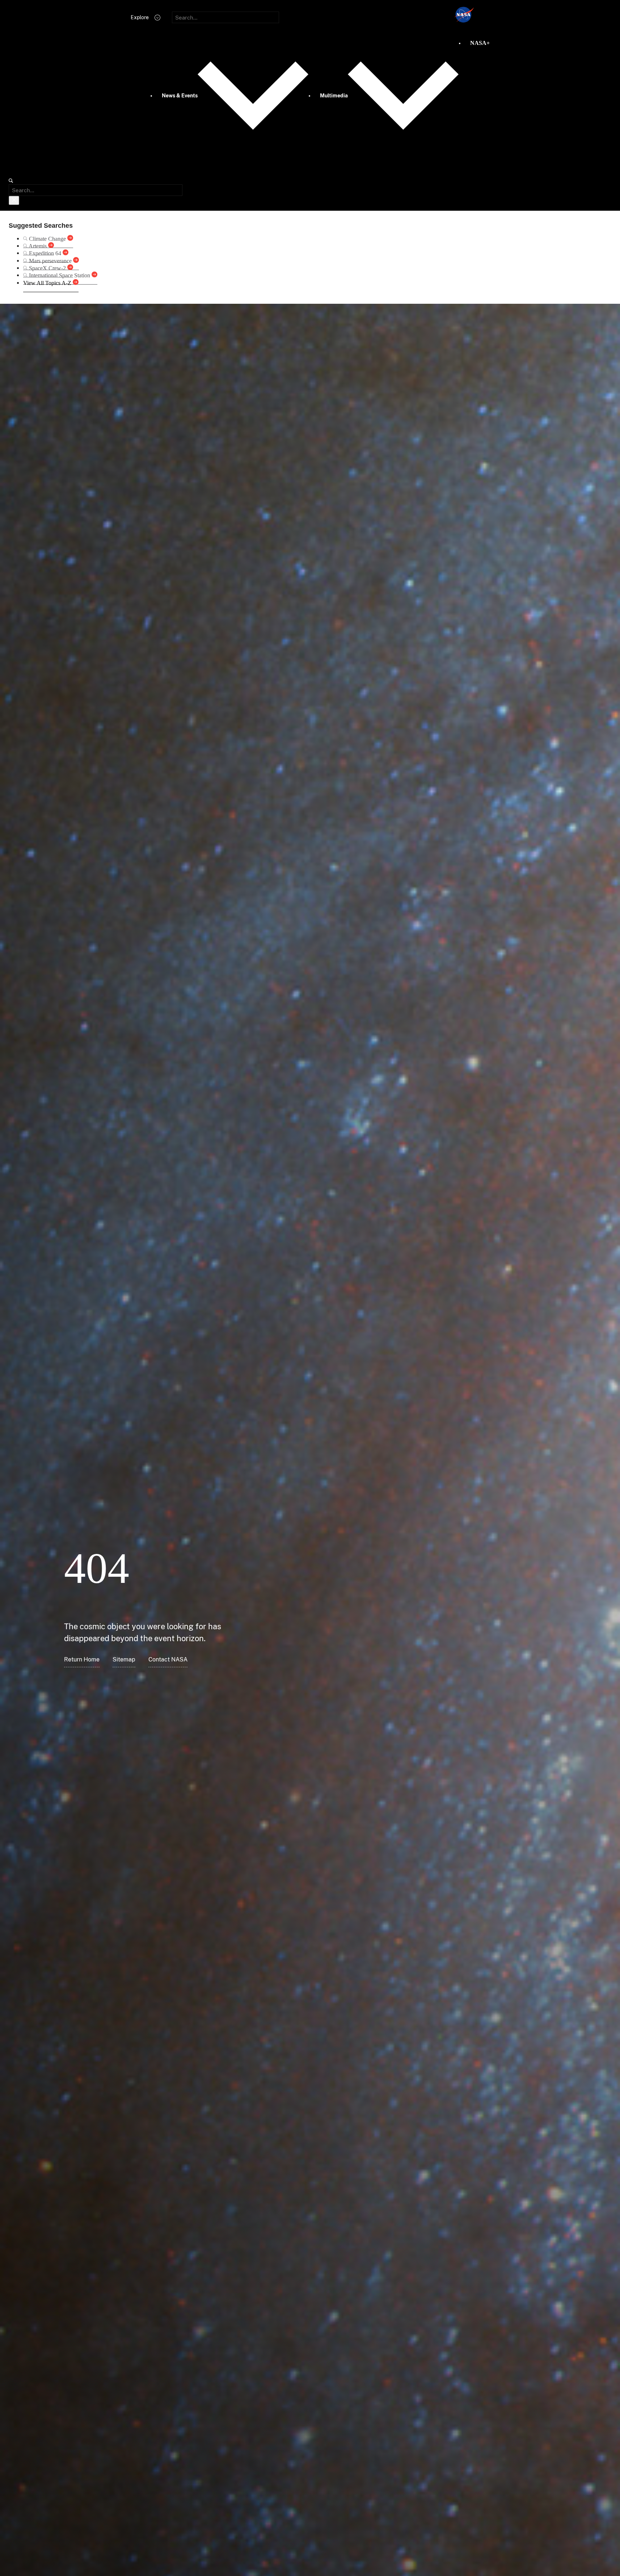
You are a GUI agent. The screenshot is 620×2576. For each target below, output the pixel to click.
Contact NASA (168, 1659)
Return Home (82, 1659)
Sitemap (124, 1659)
